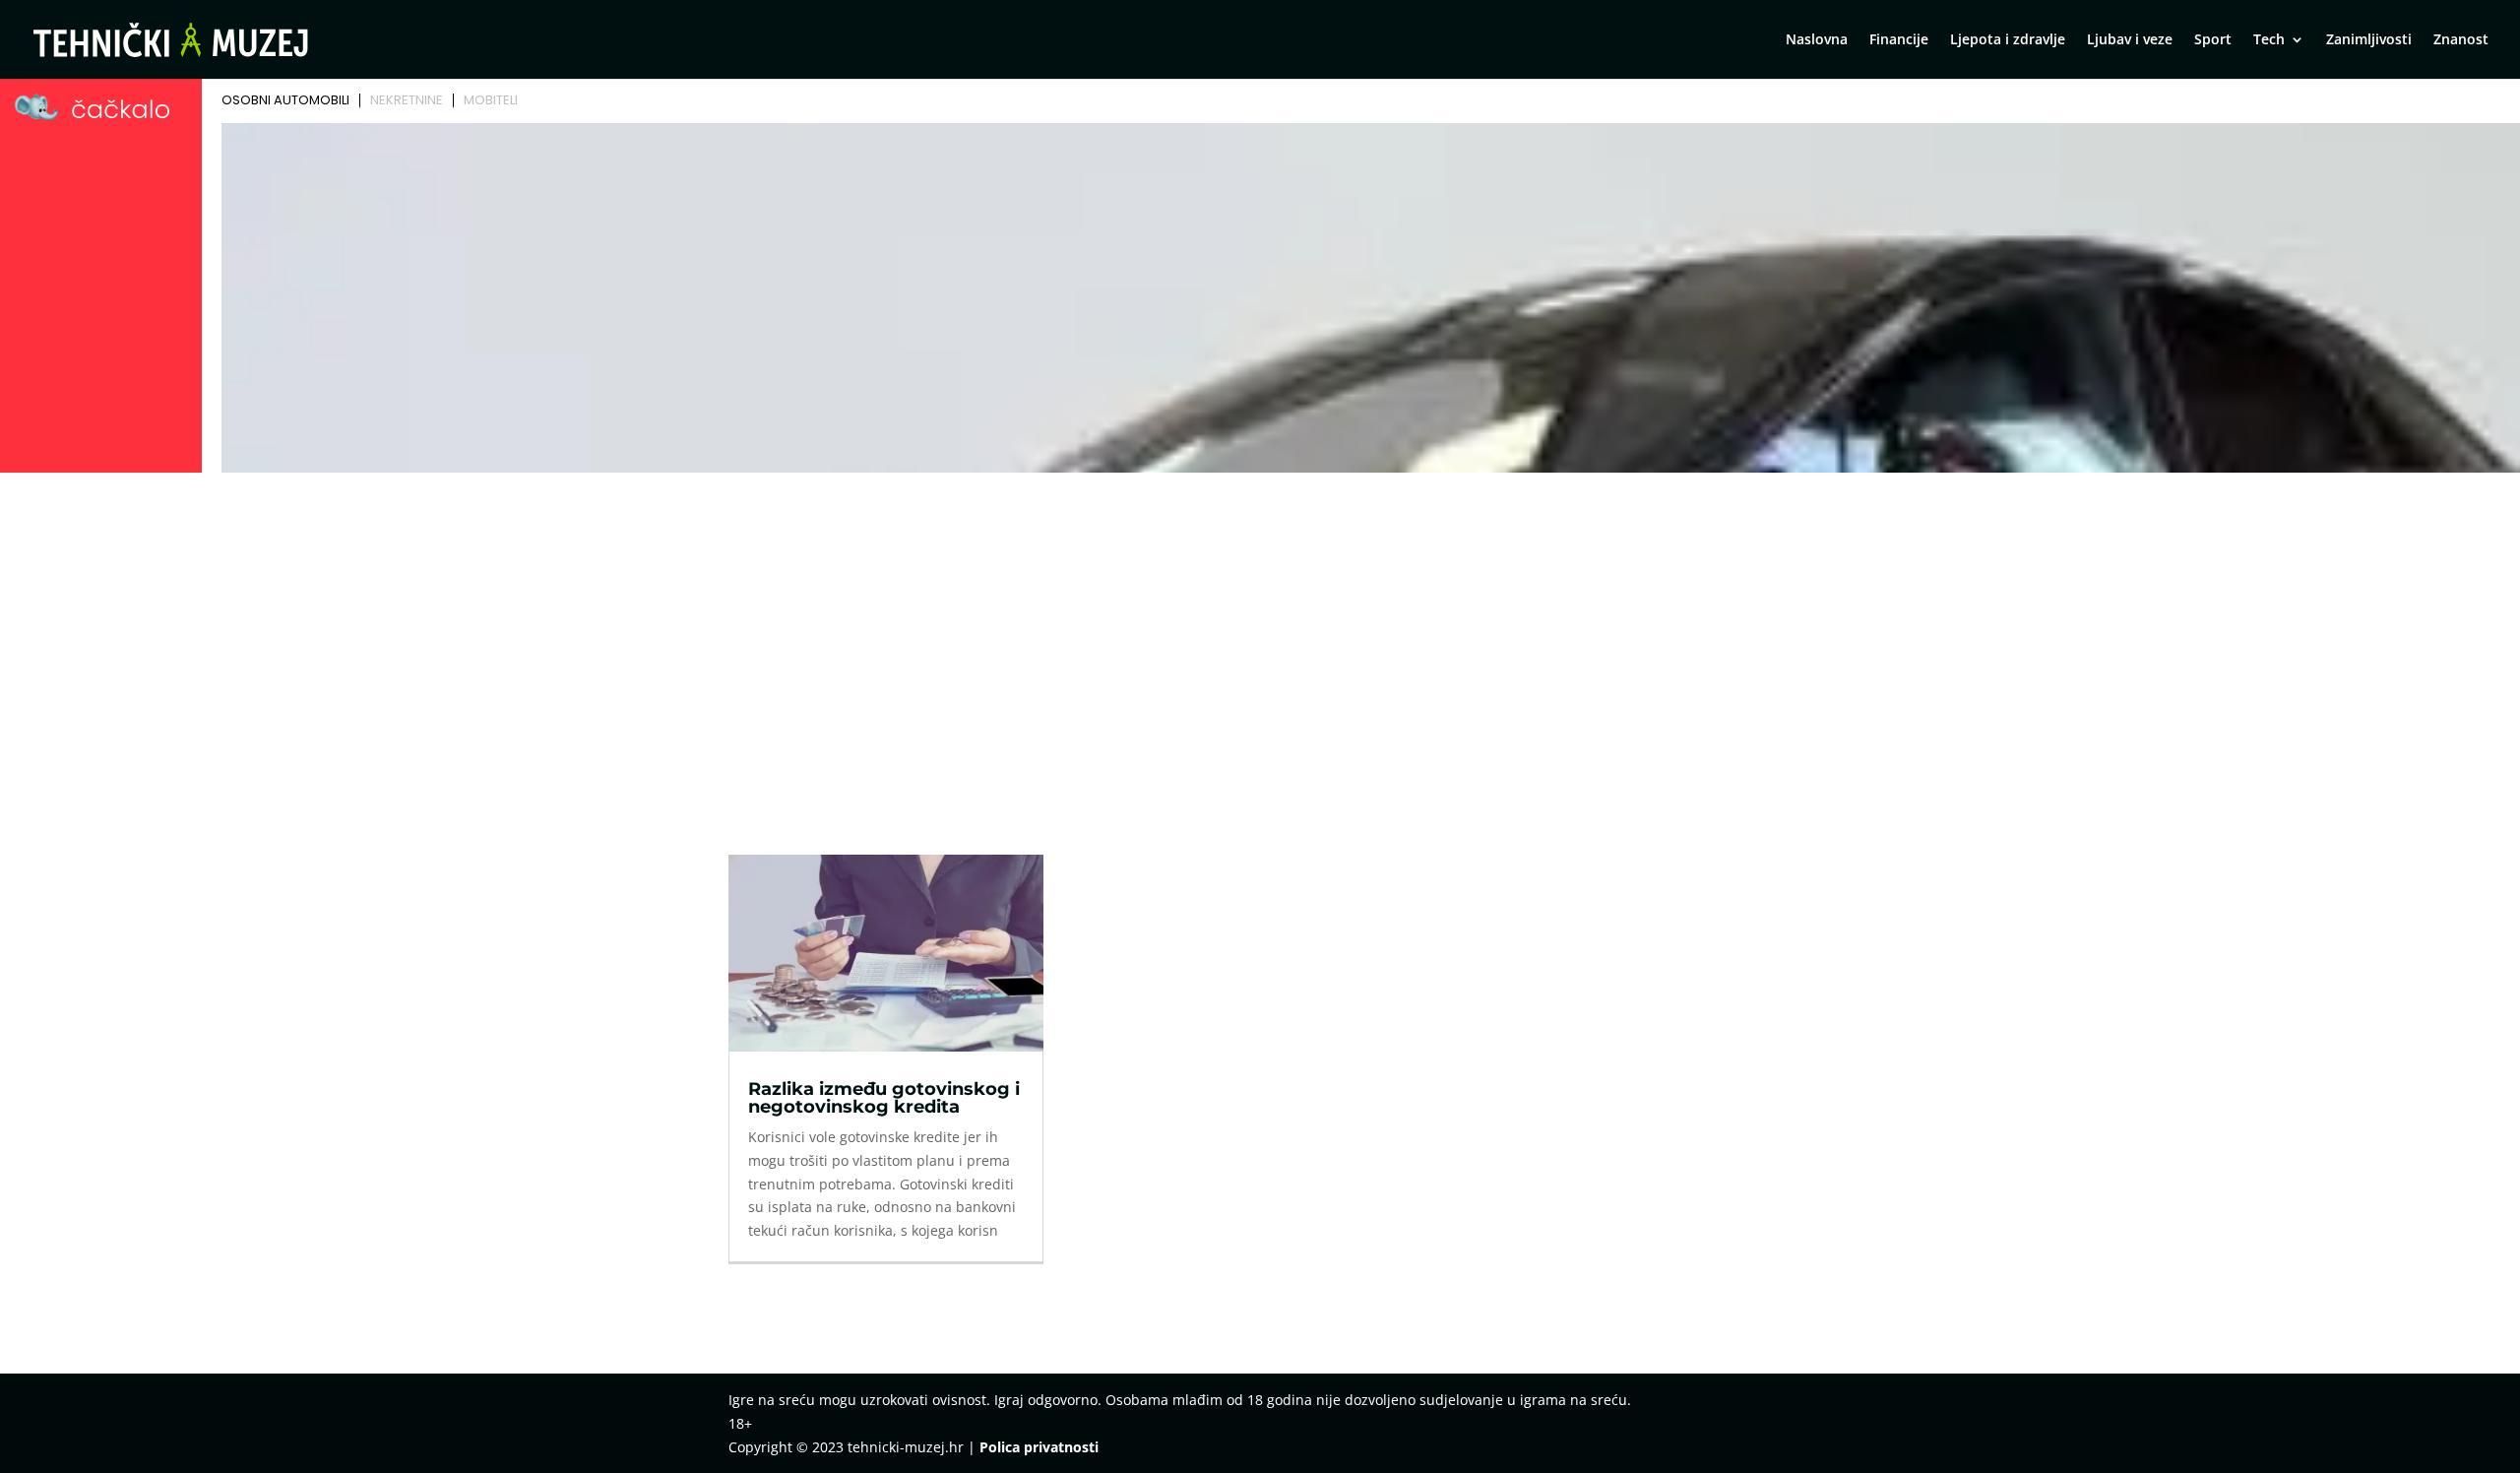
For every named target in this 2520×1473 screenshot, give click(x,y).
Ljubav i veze (2130, 40)
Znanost (2461, 40)
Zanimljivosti (2369, 40)
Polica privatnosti (1039, 1447)
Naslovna (1817, 40)
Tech (2269, 40)
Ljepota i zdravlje (2008, 40)
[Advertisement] (1260, 627)
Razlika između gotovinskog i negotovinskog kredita (884, 1098)
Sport (2213, 40)
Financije (1899, 40)
